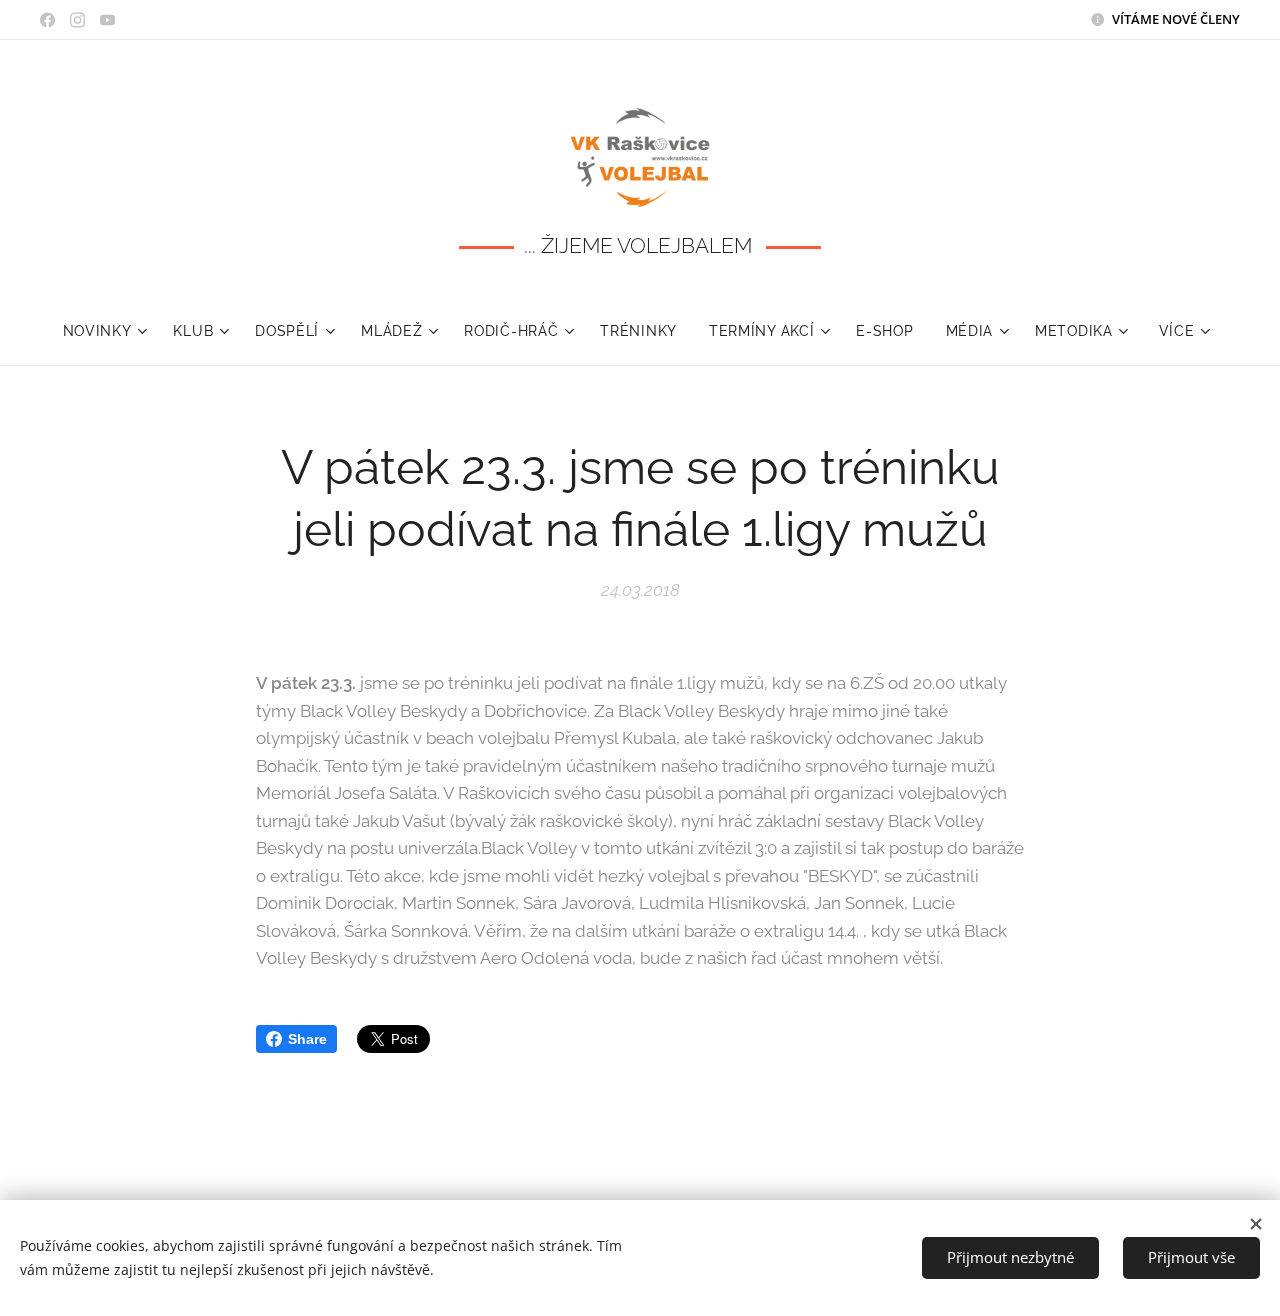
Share (307, 1039)
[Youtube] (107, 20)
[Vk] (47, 20)
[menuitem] (110, 331)
